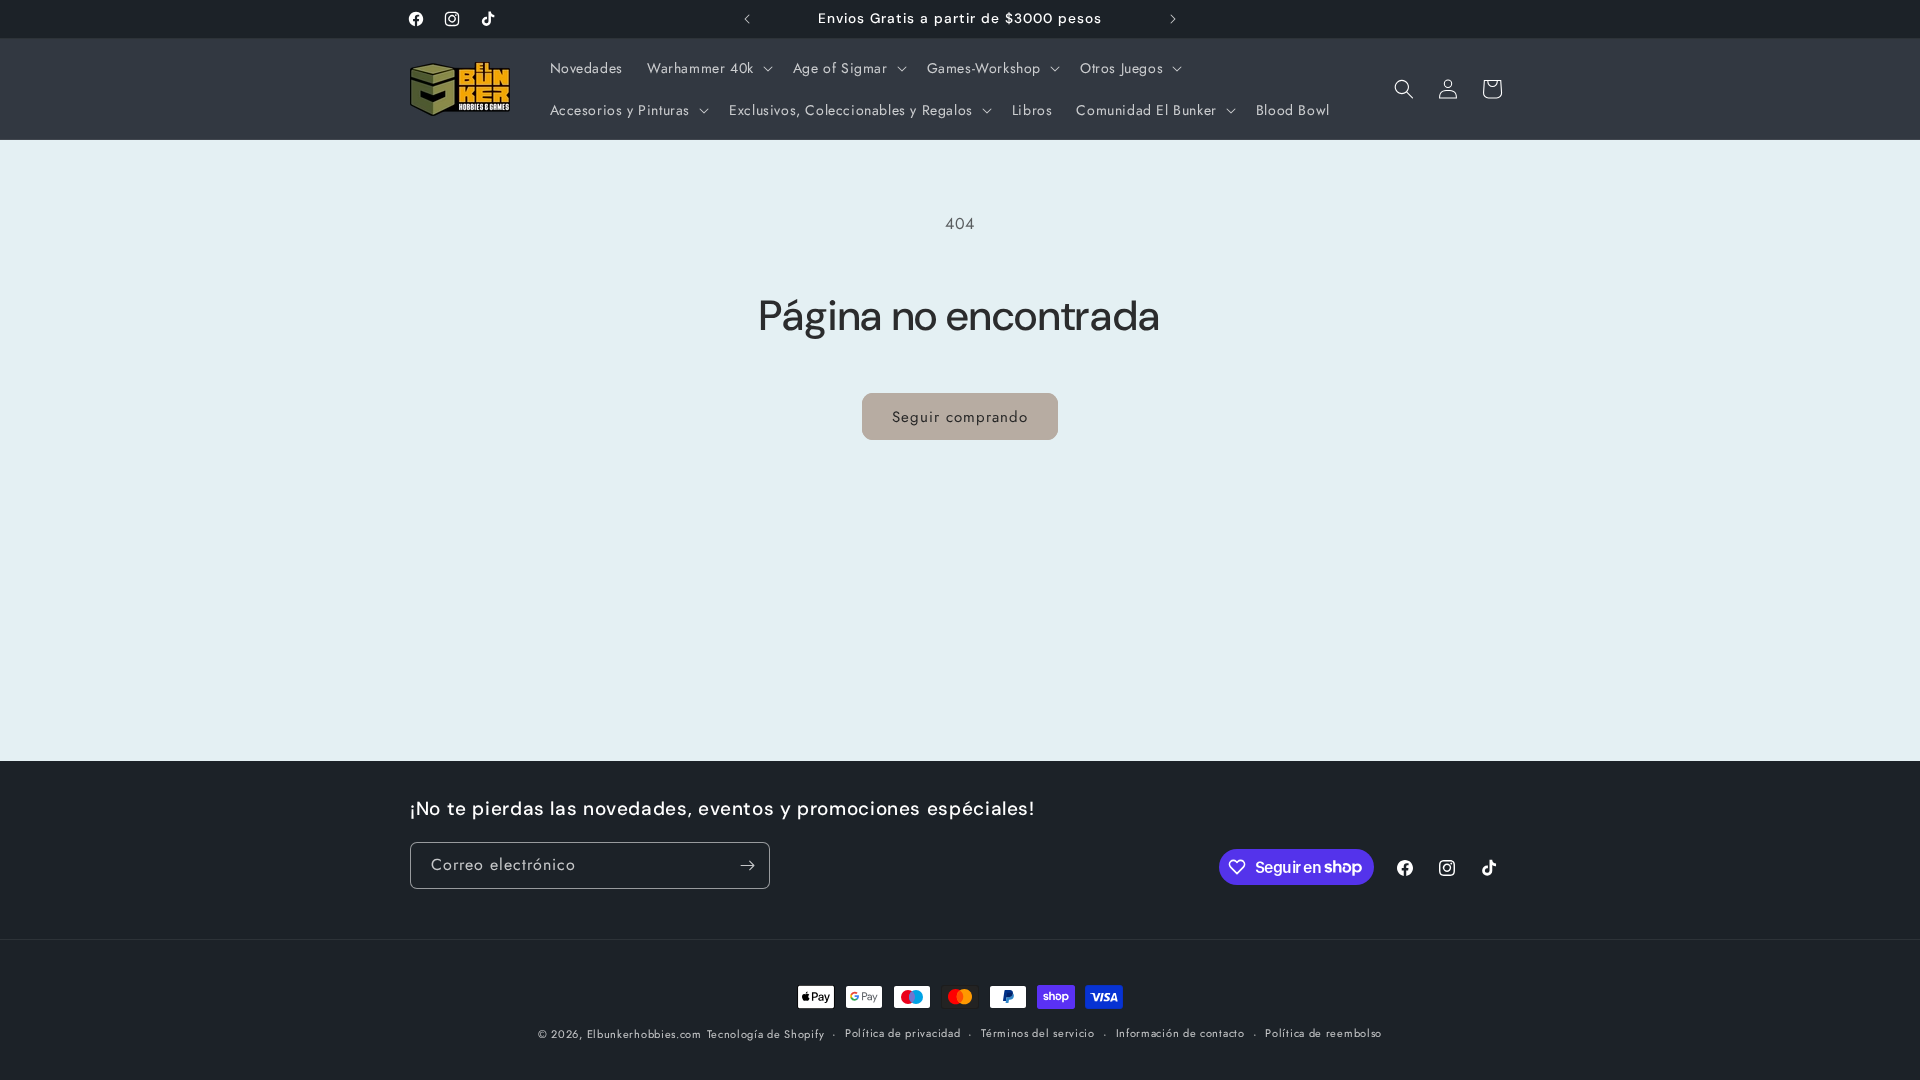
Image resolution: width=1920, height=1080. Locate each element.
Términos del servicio (1038, 1033)
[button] (708, 68)
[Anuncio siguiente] (1173, 19)
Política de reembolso (1323, 1033)
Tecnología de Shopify (766, 1034)
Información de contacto (1180, 1033)
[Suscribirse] (747, 865)
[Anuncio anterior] (747, 19)
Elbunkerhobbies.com (644, 1034)
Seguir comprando (960, 417)
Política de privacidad (902, 1033)
